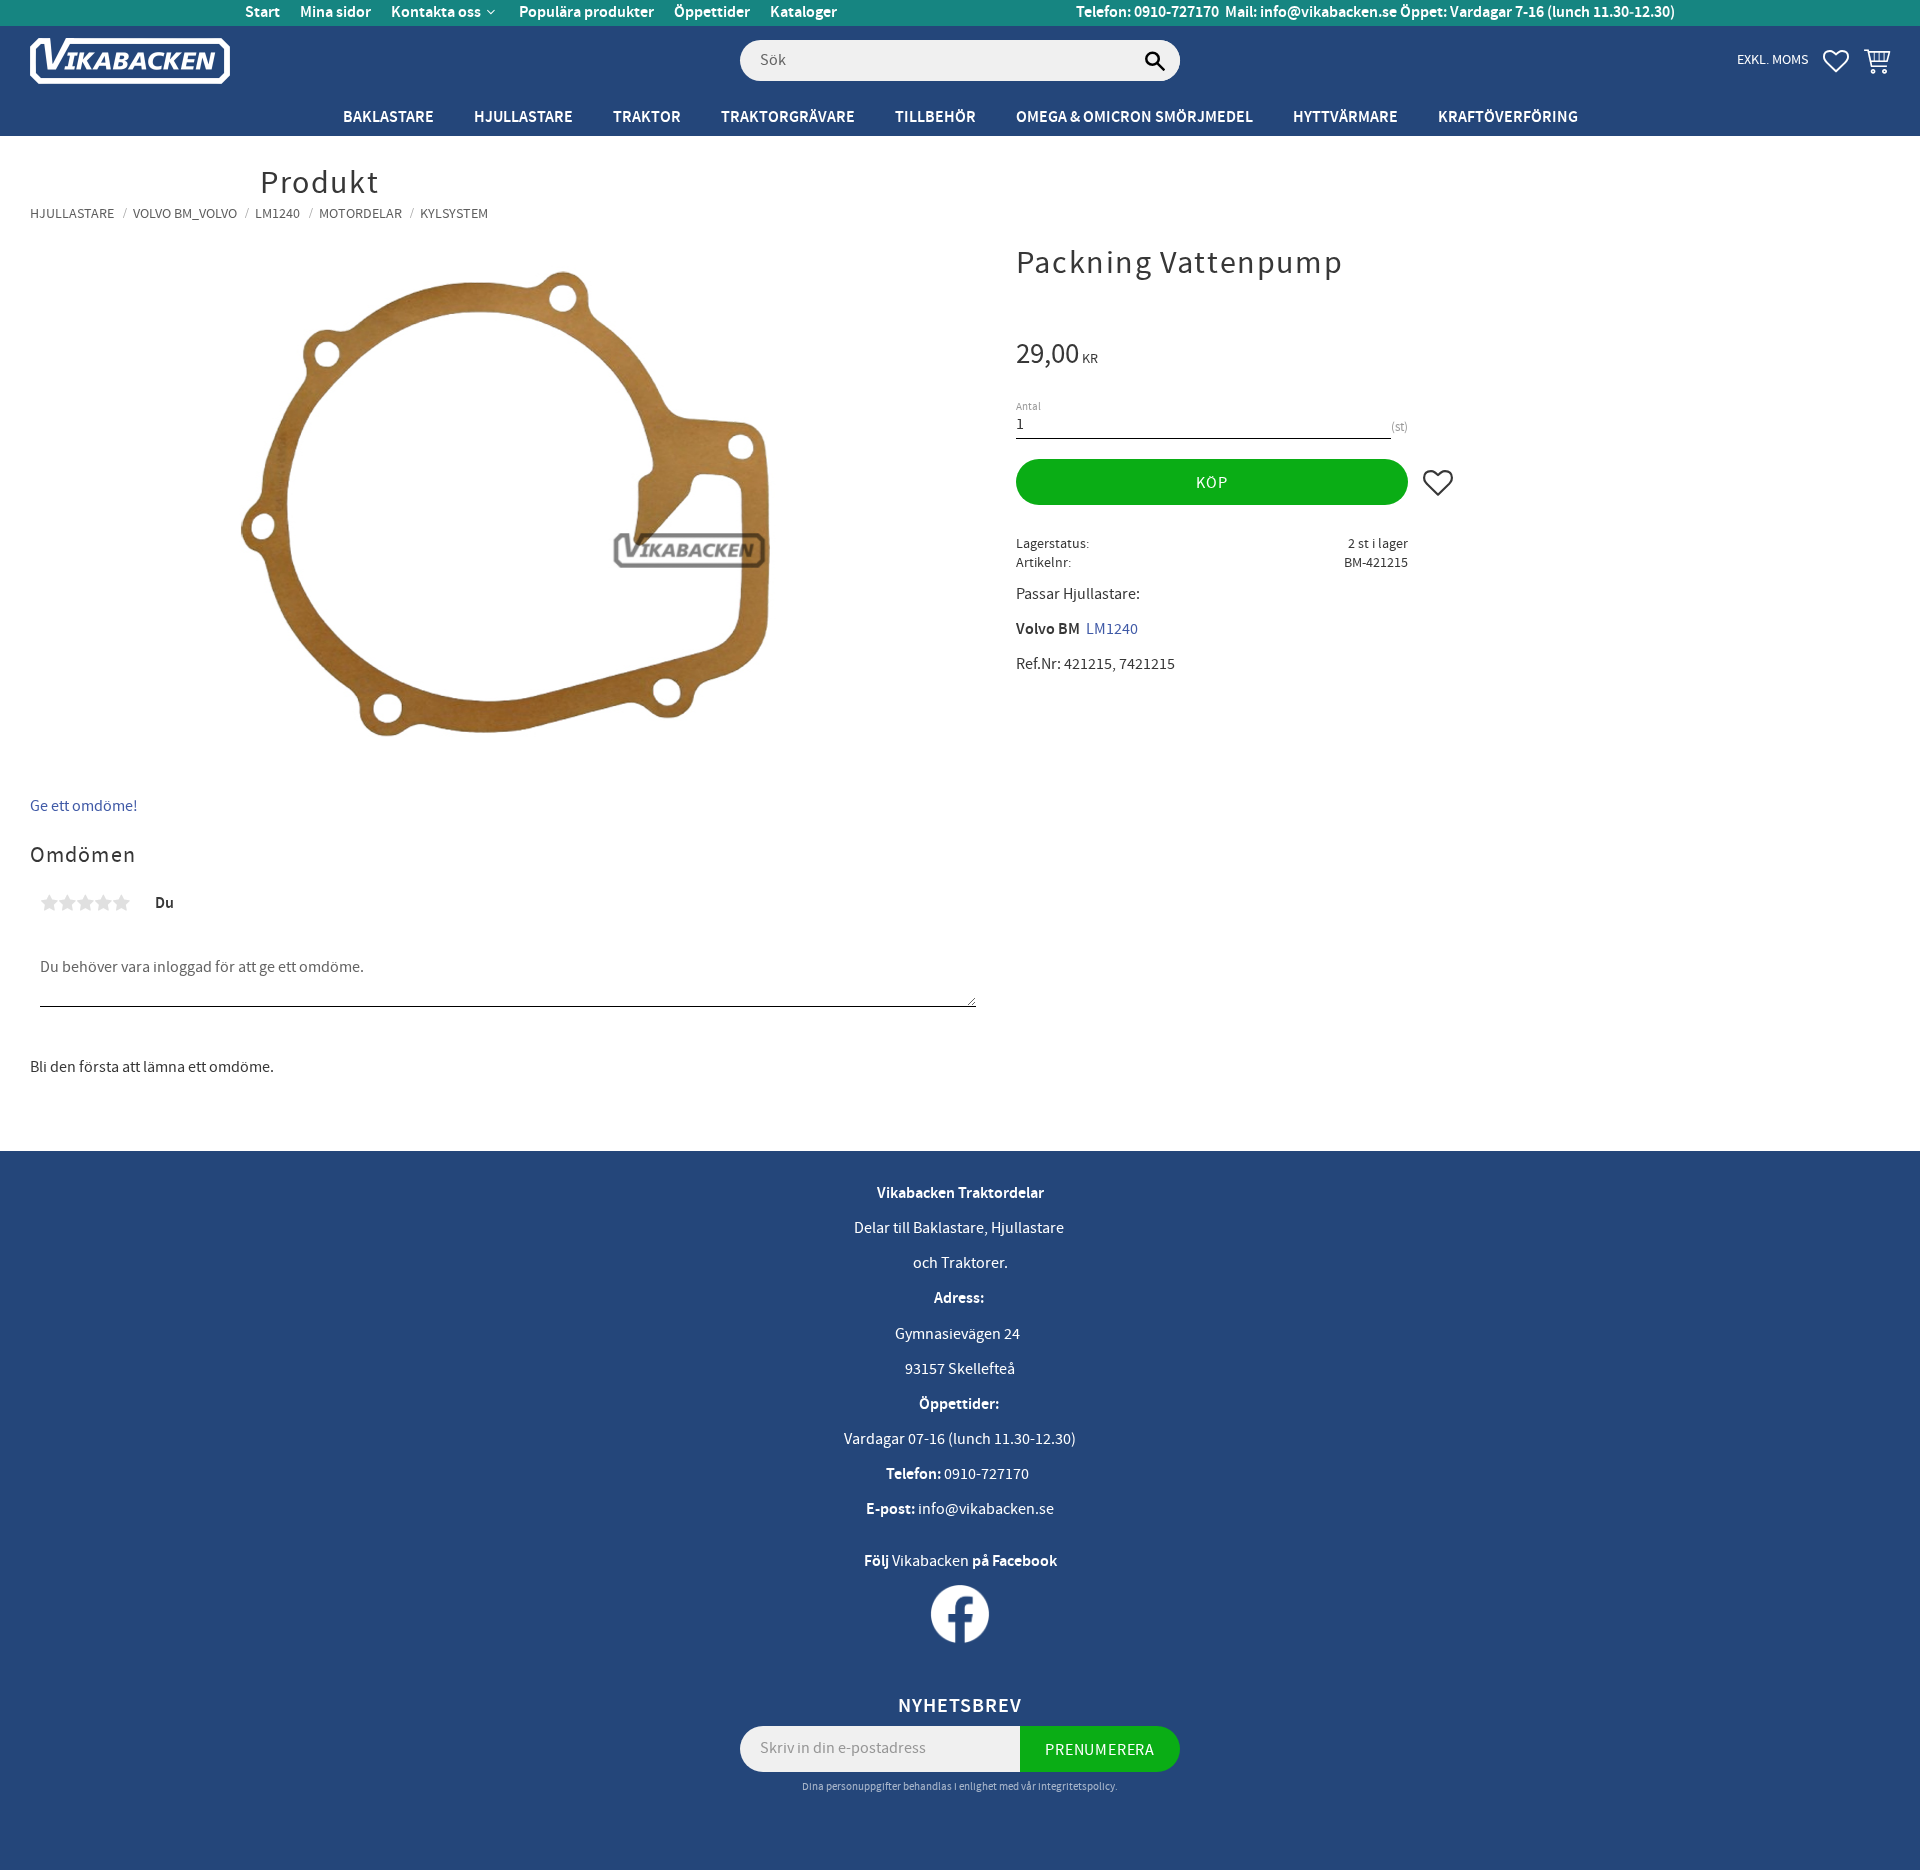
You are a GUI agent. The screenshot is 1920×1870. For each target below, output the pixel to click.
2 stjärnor (67, 903)
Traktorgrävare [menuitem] (788, 117)
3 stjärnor (85, 903)
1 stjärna (49, 903)
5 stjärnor (121, 903)
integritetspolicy (1076, 1786)
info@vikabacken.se (1328, 12)
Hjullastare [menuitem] (523, 117)
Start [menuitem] (262, 12)
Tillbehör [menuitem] (935, 117)
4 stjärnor (103, 903)
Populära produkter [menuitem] (586, 12)
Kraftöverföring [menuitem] (1508, 117)
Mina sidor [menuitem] (335, 12)
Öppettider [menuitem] (712, 12)
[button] (1836, 61)
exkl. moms (1772, 59)
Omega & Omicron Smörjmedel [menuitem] (1134, 117)
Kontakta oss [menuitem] (436, 12)
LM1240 (1112, 629)
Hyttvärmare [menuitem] (1345, 117)
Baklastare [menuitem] (388, 117)
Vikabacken (930, 1561)
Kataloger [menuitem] (803, 12)
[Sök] (1155, 61)
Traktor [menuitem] (647, 117)
